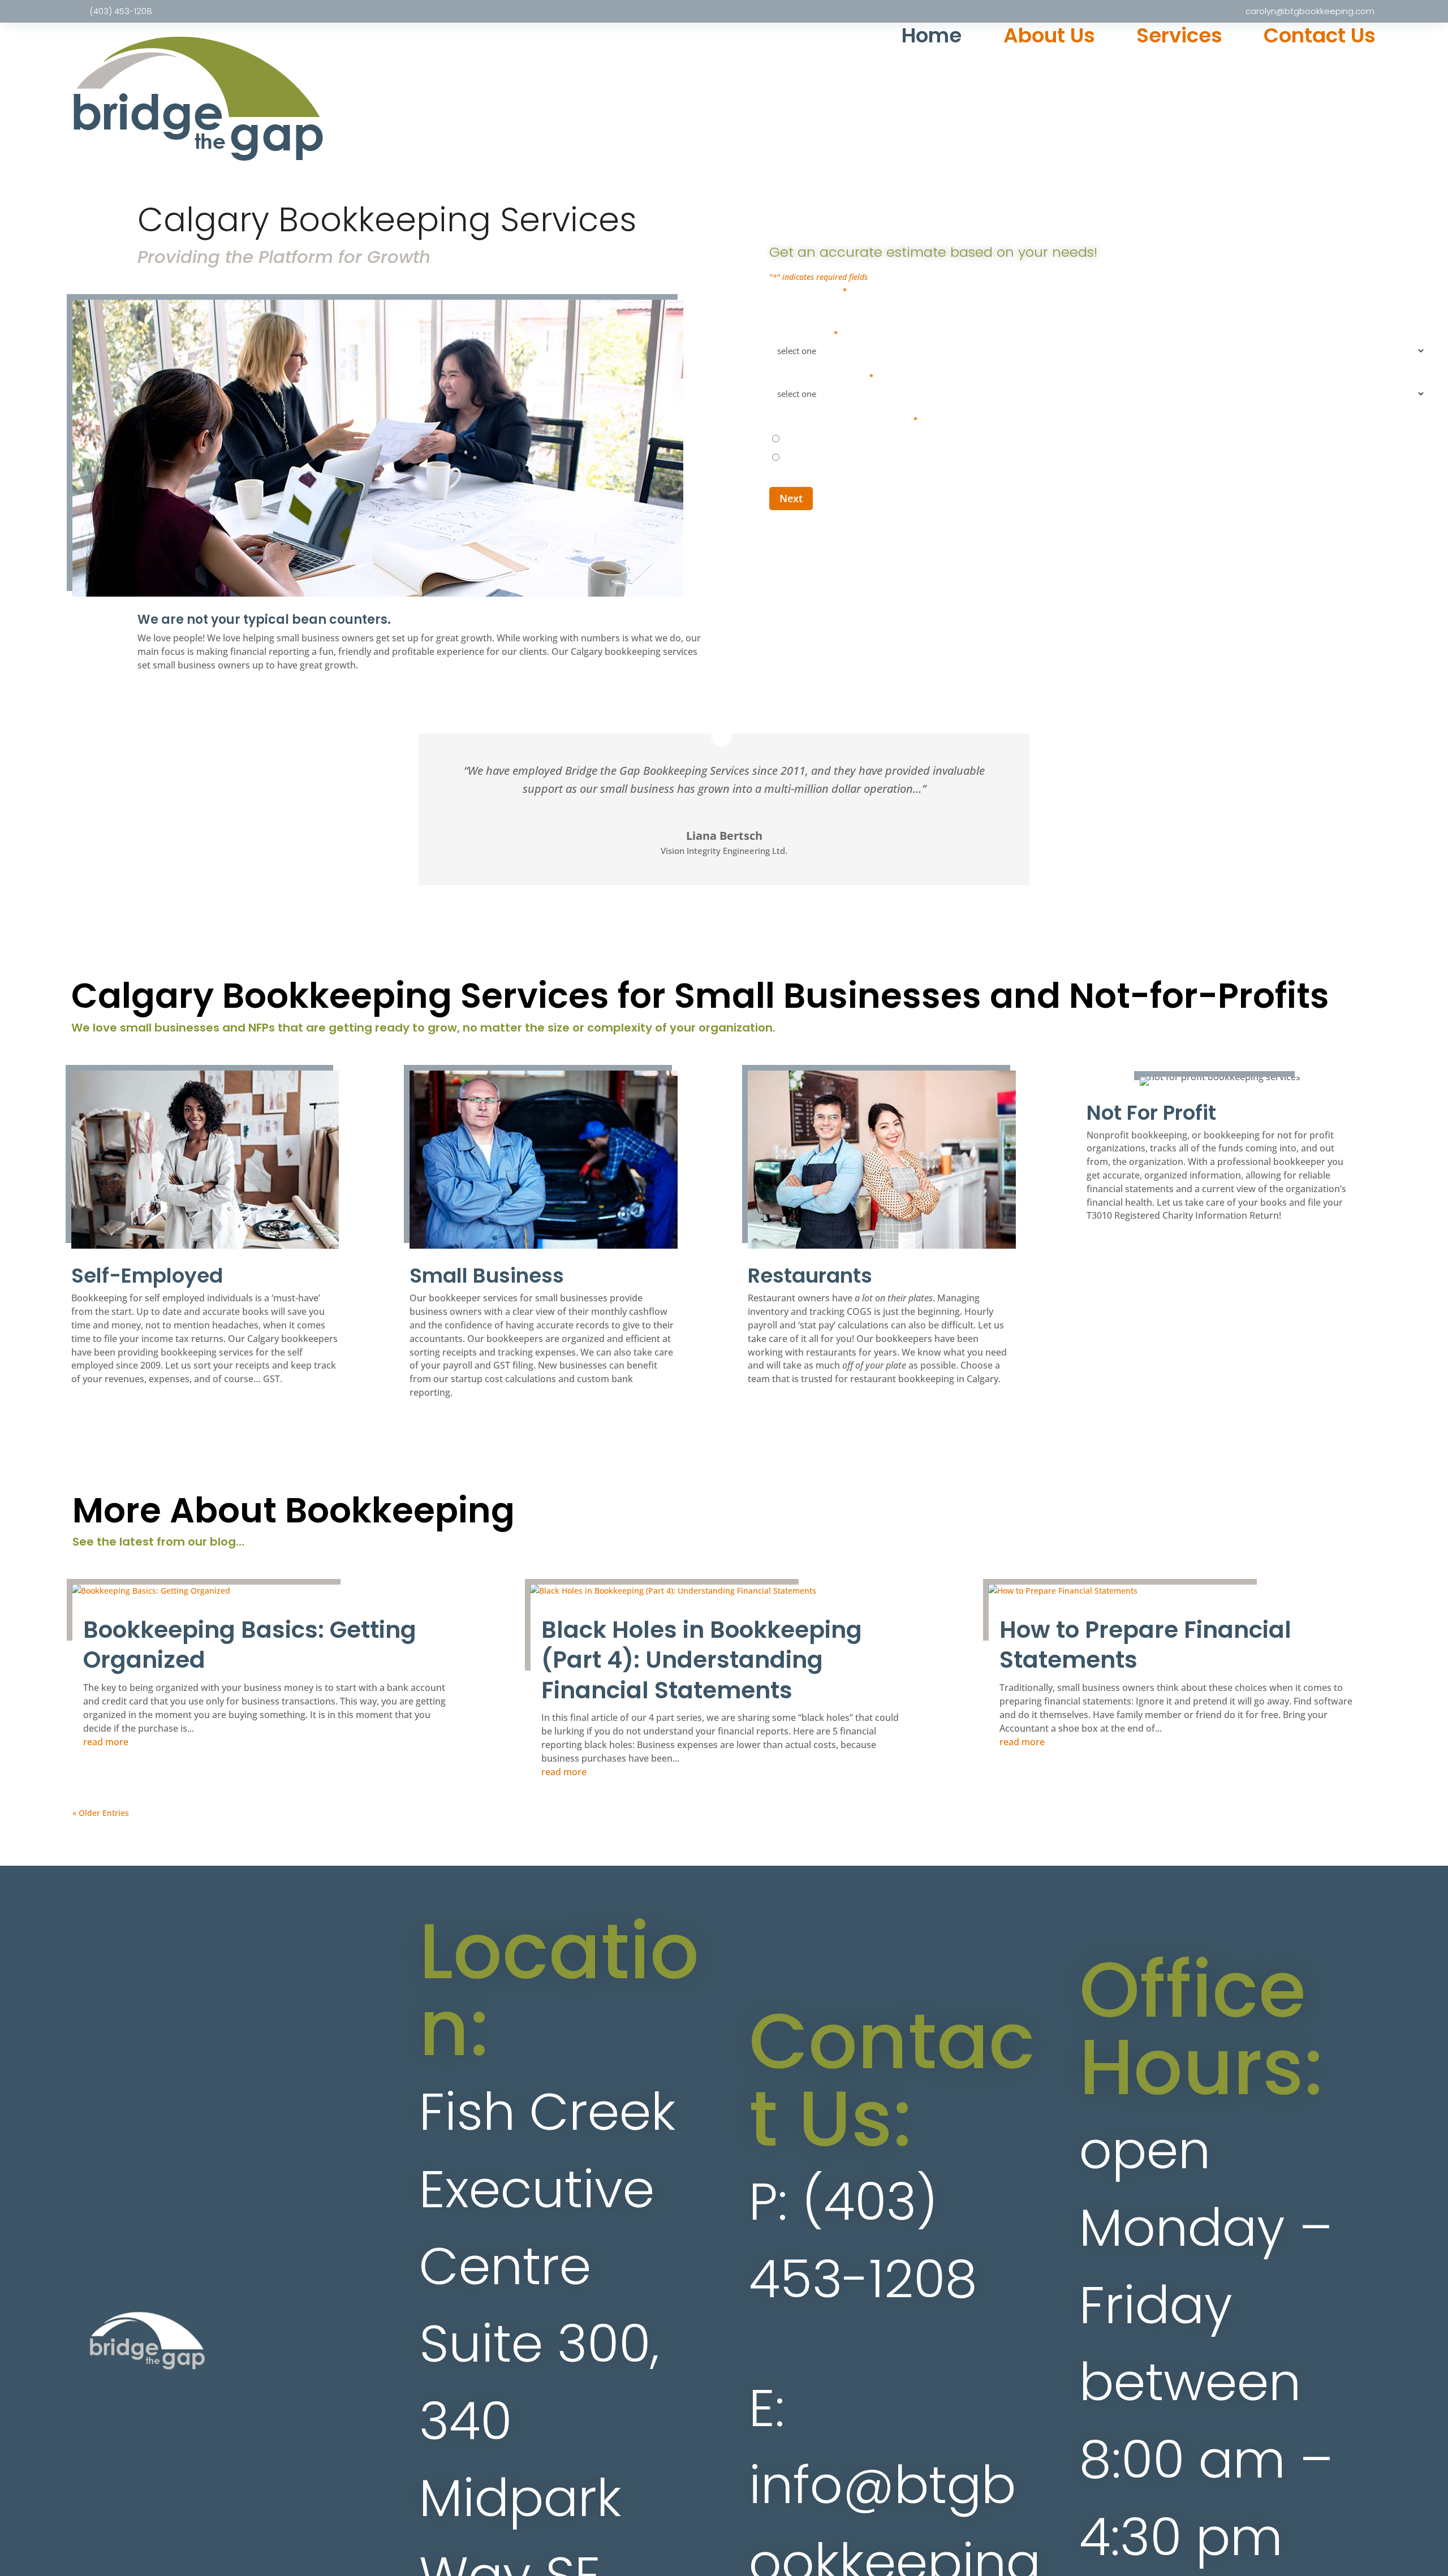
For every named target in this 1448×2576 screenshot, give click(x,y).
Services (1179, 38)
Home (932, 38)
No (789, 457)
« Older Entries (101, 1813)
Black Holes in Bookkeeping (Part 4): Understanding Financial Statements (702, 1660)
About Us (1049, 38)
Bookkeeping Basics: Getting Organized (250, 1645)
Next (791, 498)
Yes (790, 438)
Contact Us (1320, 38)
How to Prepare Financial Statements (1145, 1645)
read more (106, 1742)
